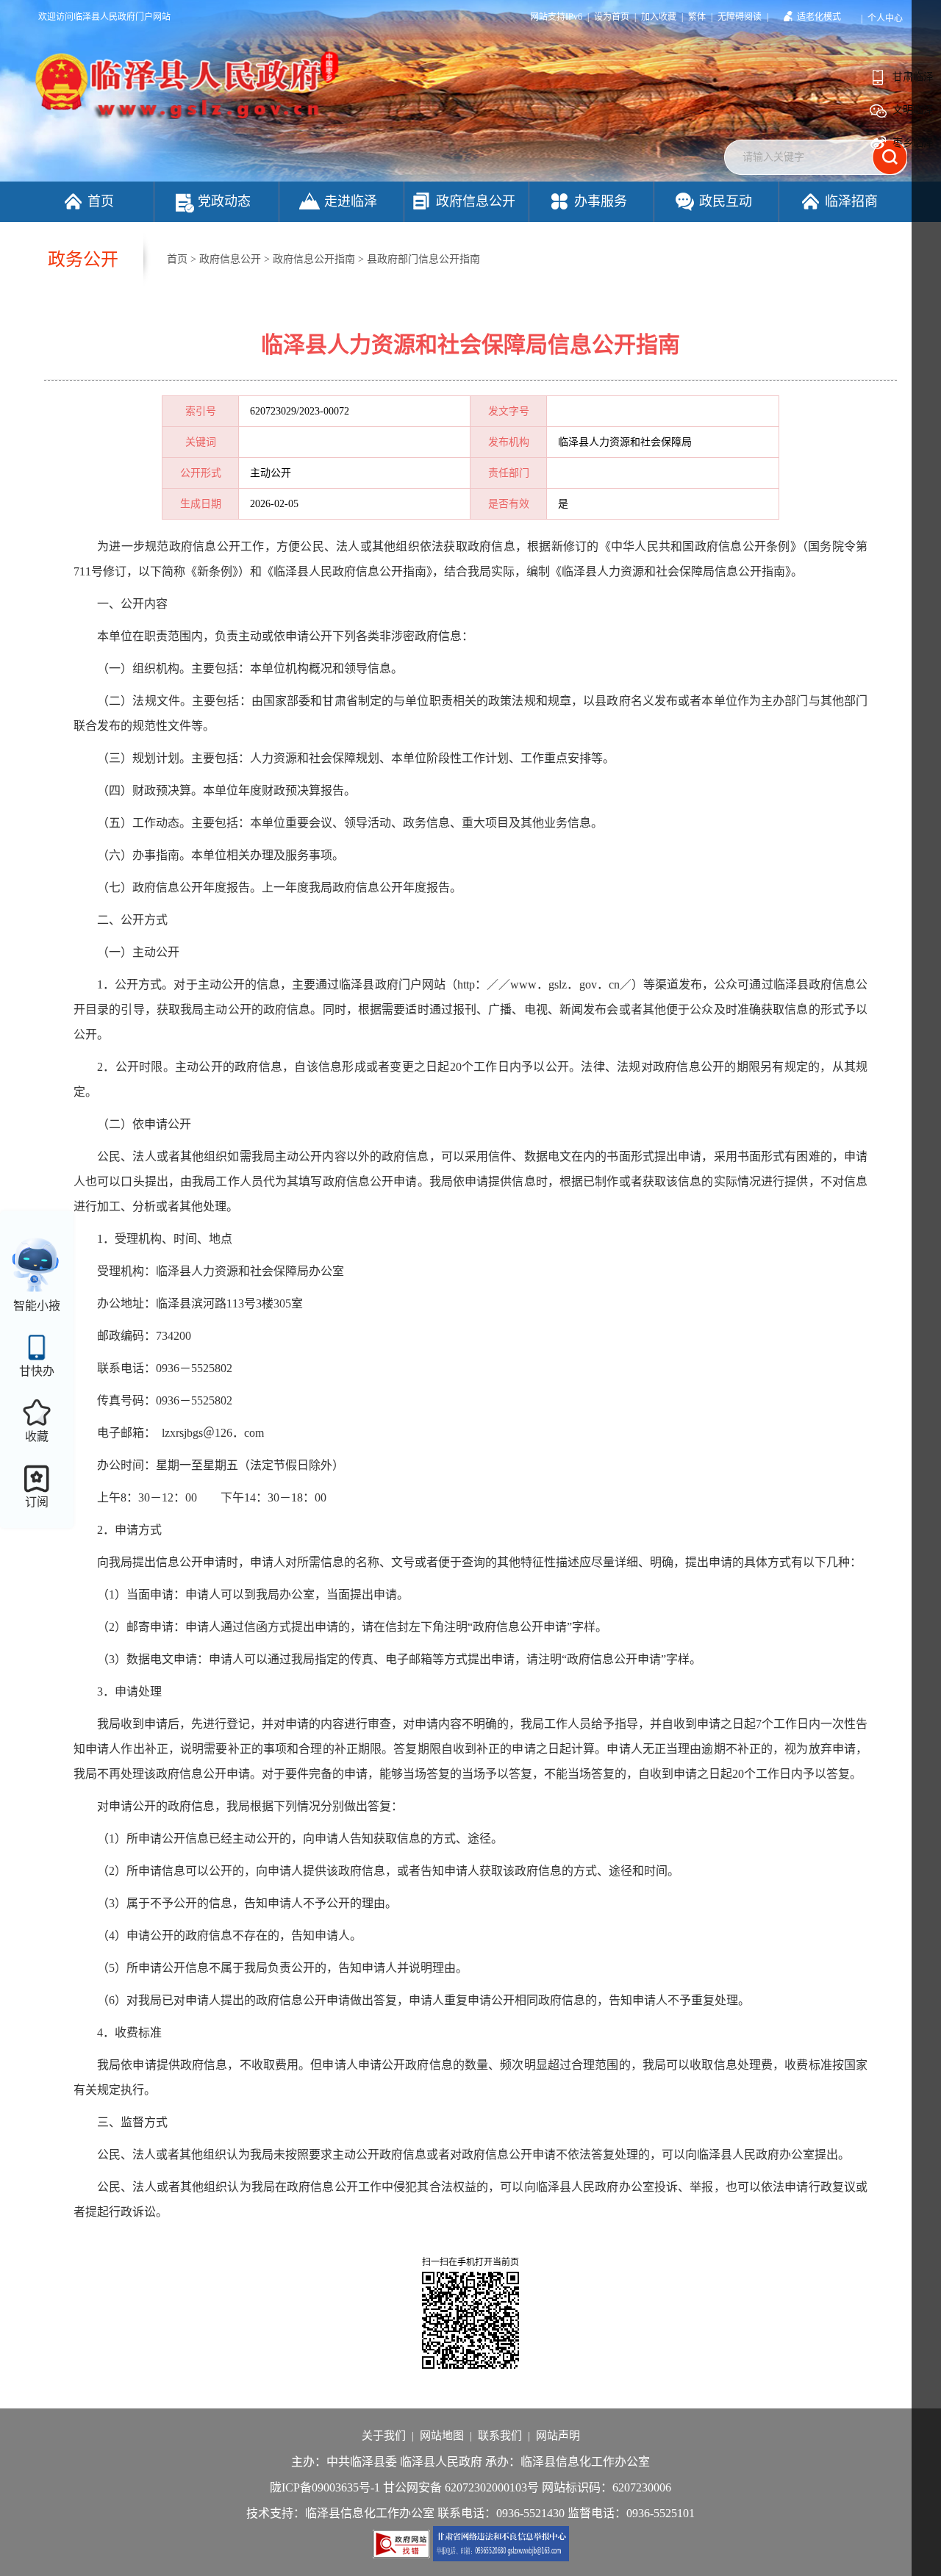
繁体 (697, 17)
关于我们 (384, 2436)
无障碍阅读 (740, 17)
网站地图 (442, 2436)
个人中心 (885, 18)
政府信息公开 (476, 201)
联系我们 (500, 2436)
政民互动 (726, 201)
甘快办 (37, 1371)
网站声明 (558, 2436)
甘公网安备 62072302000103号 (461, 2487)
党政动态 (224, 201)
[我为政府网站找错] (403, 2543)
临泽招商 (851, 201)
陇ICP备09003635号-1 (325, 2487)
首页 (101, 201)
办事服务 (601, 201)
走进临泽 (351, 201)
